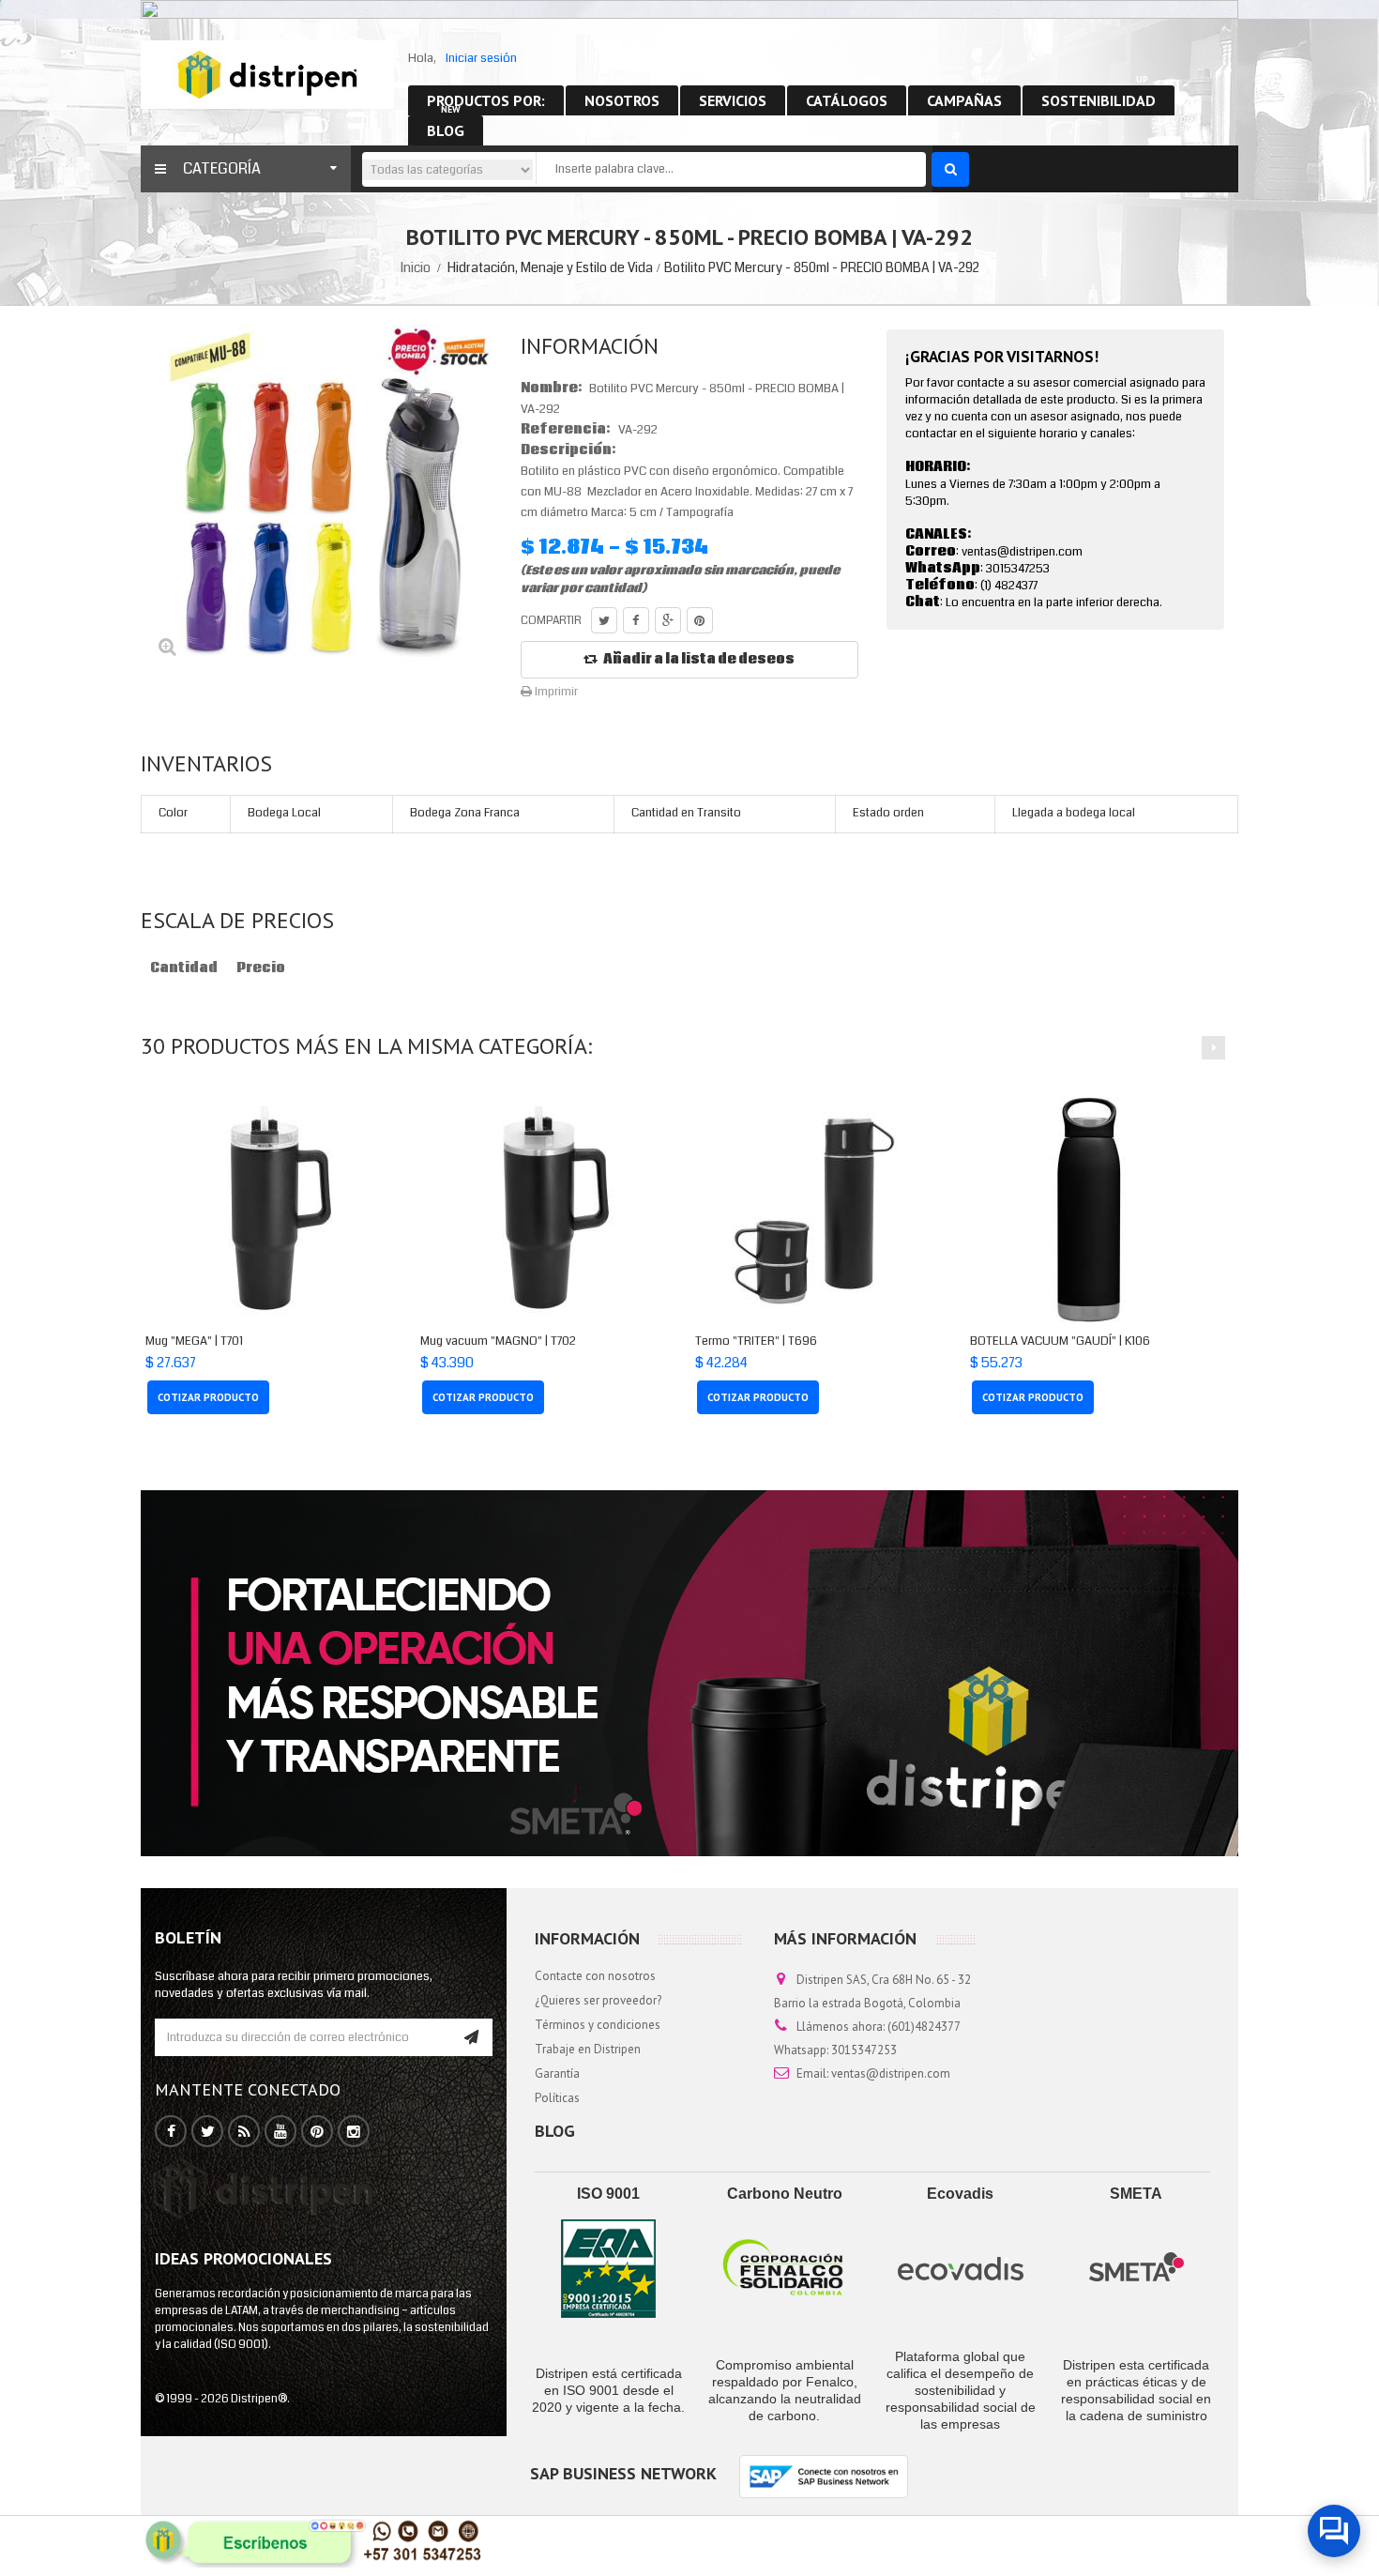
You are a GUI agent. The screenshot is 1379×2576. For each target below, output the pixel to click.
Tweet (604, 620)
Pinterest (700, 620)
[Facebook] (171, 2132)
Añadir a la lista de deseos (699, 660)
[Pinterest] (317, 2132)
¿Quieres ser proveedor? (598, 2000)
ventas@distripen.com (891, 2073)
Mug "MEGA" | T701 (194, 1341)
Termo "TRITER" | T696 (756, 1341)
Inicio (416, 267)
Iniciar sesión (481, 58)
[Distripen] (267, 74)
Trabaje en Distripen (588, 2049)
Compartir (636, 620)
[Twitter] (208, 2132)
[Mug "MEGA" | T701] (264, 1210)
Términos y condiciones (598, 2025)
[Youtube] (280, 2132)
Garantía (557, 2073)
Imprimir (555, 692)
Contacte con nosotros (595, 1976)
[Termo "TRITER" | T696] (814, 1210)
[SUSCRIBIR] (471, 2037)
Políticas (557, 2098)
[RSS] (244, 2132)
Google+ (668, 620)
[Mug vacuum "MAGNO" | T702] (539, 1210)
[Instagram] (354, 2132)
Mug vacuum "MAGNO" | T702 (498, 1341)
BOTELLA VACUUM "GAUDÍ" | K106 (1060, 1341)
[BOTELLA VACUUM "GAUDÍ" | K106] (1089, 1210)
